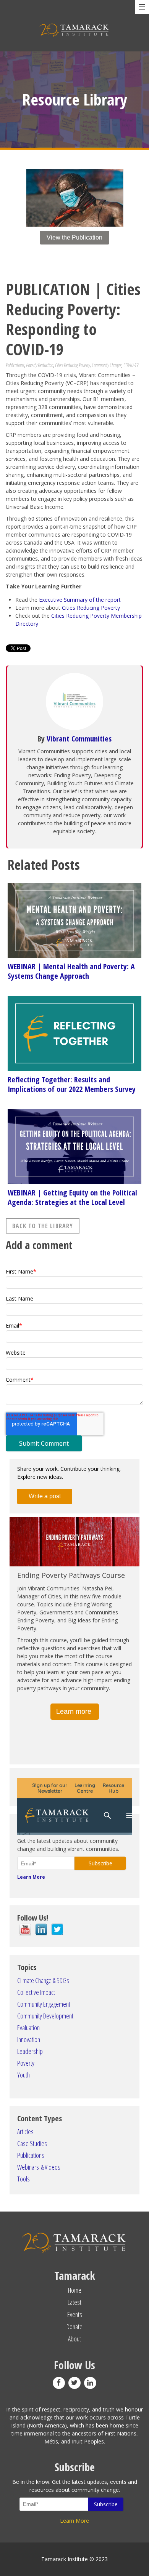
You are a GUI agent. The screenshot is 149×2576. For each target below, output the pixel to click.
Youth (23, 2075)
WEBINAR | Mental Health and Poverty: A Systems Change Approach (71, 971)
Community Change (107, 365)
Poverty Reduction (40, 365)
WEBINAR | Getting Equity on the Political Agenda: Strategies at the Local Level (72, 1197)
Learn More (31, 1877)
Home (75, 2290)
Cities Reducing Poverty (72, 365)
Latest (74, 2302)
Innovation (29, 2039)
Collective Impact (36, 1992)
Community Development (45, 2016)
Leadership (30, 2051)
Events (75, 2314)
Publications (15, 365)
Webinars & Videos (39, 2167)
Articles (25, 2132)
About (74, 2339)
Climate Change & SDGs (43, 1980)
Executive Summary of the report (79, 600)
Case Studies (32, 2143)
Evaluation (28, 2028)
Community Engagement (44, 2004)
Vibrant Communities (79, 739)
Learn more (75, 1711)
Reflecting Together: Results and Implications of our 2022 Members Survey (72, 1084)
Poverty (26, 2063)
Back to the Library (43, 1226)
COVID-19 (131, 365)
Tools (23, 2179)
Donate (74, 2327)
